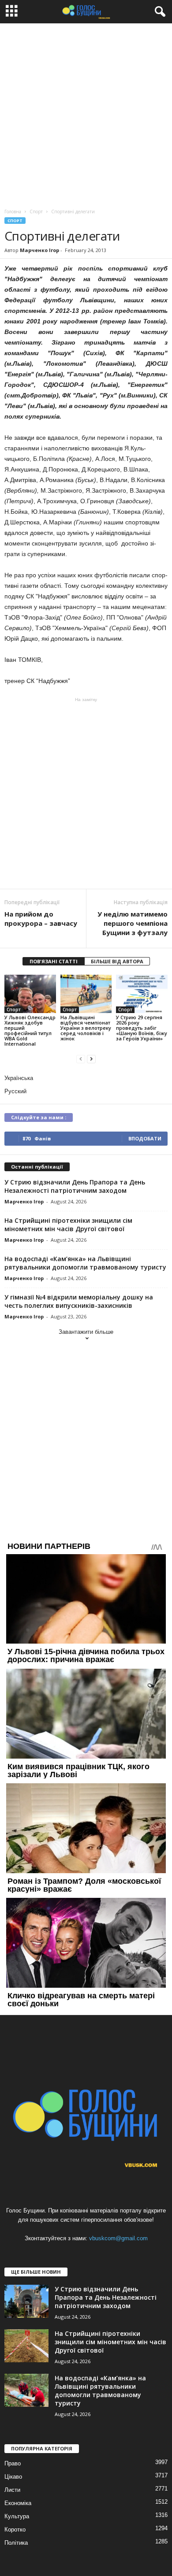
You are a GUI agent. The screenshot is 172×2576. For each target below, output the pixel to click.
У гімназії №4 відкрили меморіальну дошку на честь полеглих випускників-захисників (79, 1301)
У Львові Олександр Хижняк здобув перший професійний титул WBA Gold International (30, 1030)
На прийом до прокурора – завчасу (41, 919)
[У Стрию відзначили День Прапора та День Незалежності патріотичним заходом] (26, 2301)
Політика (16, 2543)
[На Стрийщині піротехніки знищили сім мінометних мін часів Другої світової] (26, 2346)
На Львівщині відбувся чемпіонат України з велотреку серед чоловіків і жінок (86, 1028)
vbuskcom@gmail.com (118, 2238)
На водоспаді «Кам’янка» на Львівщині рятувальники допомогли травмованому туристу (85, 1263)
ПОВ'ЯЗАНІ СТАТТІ (54, 961)
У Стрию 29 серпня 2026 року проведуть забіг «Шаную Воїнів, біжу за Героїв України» (142, 1028)
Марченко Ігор (39, 250)
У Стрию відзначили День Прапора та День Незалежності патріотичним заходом (75, 1186)
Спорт (15, 221)
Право (13, 2463)
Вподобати (145, 1138)
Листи (12, 2490)
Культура (17, 2516)
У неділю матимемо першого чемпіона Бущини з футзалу (133, 923)
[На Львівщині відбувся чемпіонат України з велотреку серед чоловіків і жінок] (86, 994)
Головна (13, 212)
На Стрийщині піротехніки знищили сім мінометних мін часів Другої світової (68, 1225)
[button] (158, 12)
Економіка (18, 2503)
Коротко (15, 2530)
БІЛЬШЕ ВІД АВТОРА (117, 961)
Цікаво (13, 2477)
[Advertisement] (86, 114)
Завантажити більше (86, 1332)
